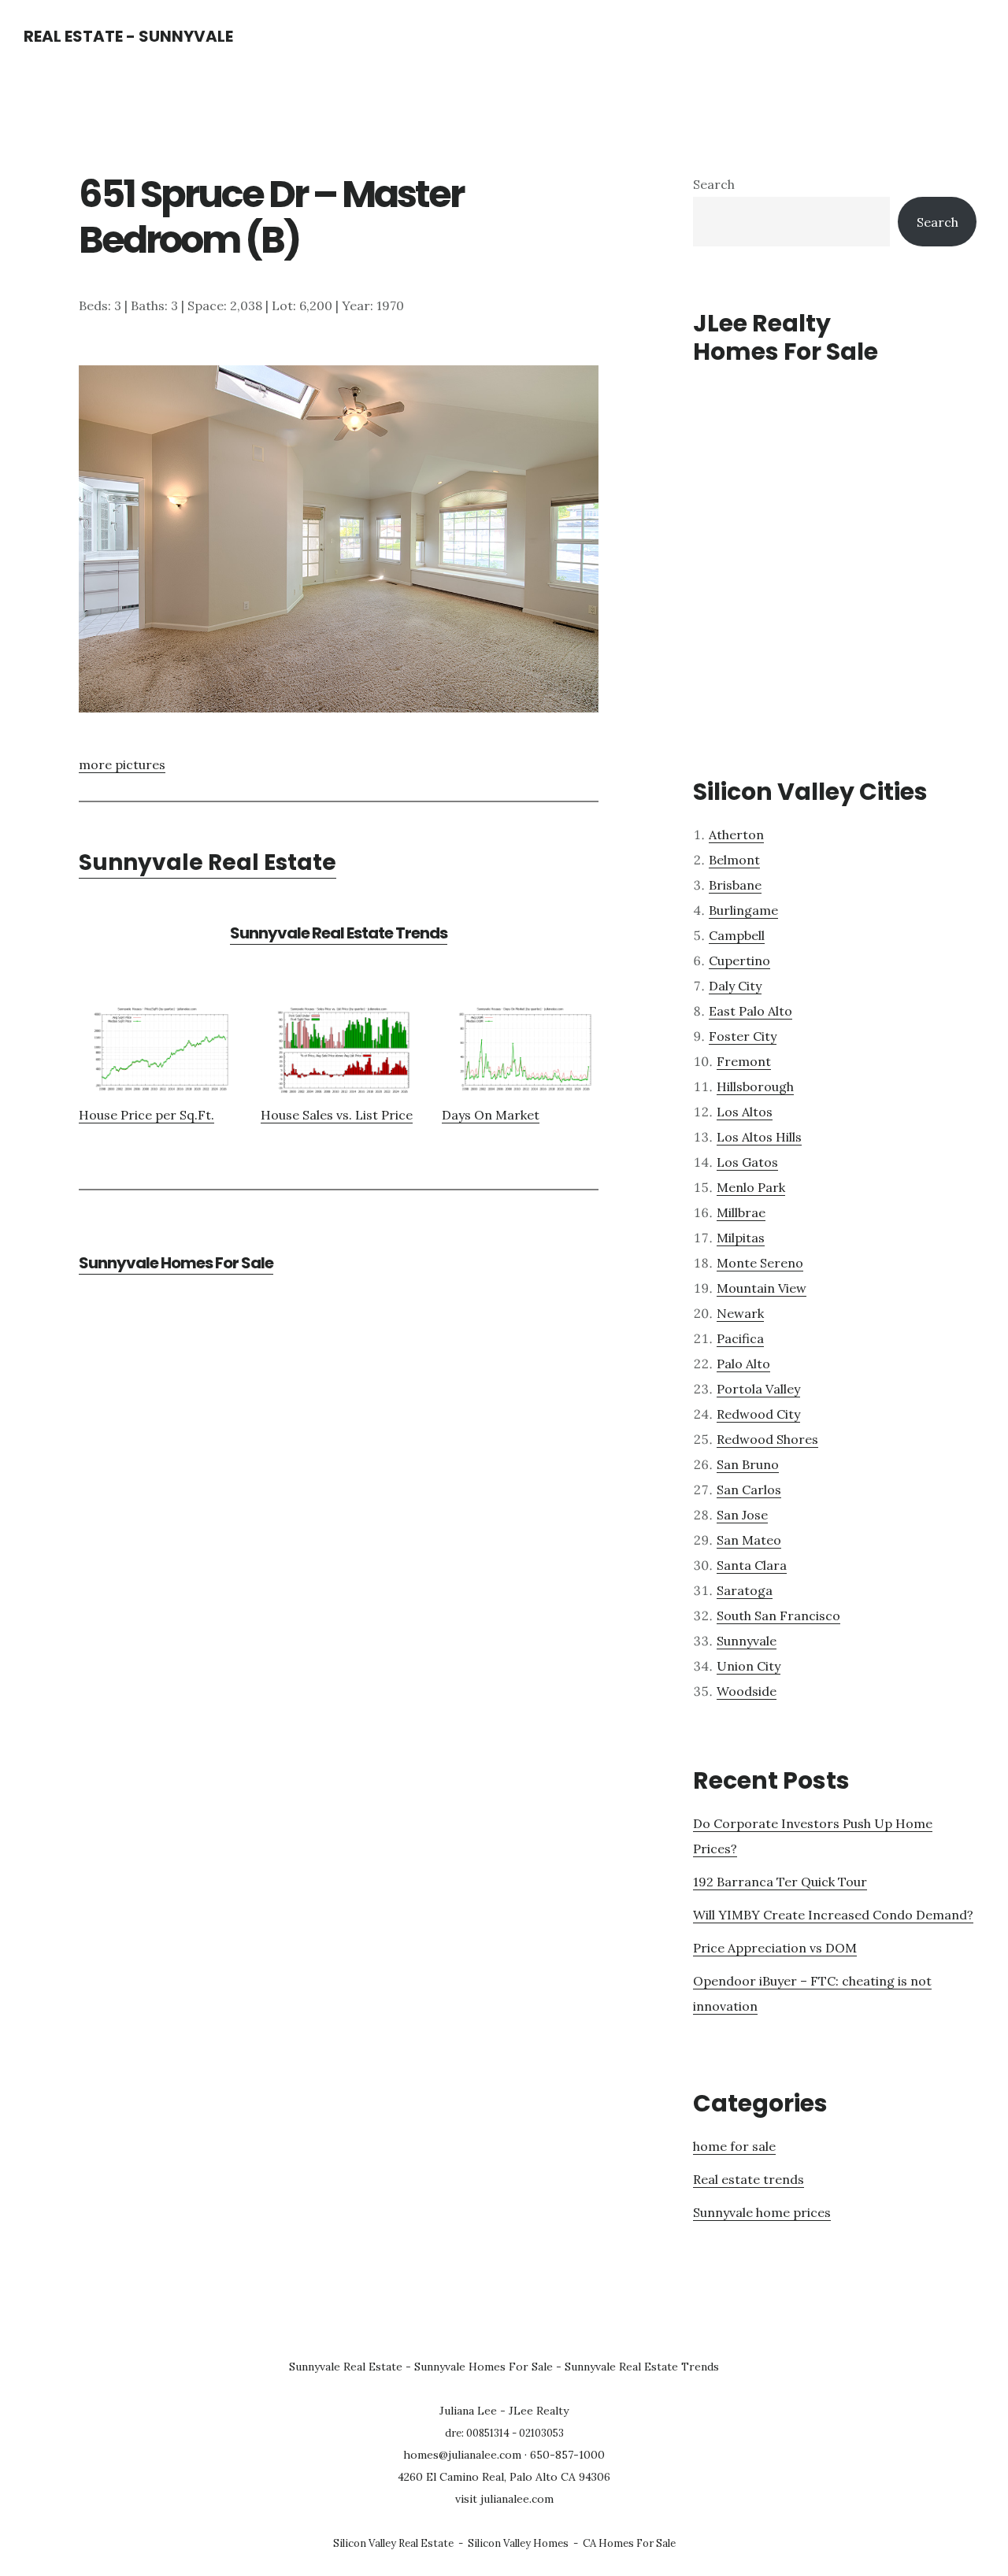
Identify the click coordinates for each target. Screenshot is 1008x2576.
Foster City (743, 1036)
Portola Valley (758, 1389)
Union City (749, 1666)
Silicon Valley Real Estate (393, 2543)
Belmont (734, 860)
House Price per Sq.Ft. (146, 1115)
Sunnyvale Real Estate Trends (339, 933)
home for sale (734, 2146)
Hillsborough (755, 1086)
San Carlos (749, 1490)
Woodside (747, 1691)
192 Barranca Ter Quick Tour (780, 1882)
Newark (740, 1313)
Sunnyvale (747, 1641)
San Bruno (748, 1464)
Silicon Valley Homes (518, 2543)
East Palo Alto (750, 1011)
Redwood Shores (767, 1439)
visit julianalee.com (504, 2499)
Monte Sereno (760, 1263)
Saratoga (745, 1590)
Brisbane (735, 885)
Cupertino (739, 960)
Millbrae (741, 1212)
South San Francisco (778, 1616)
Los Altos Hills (759, 1137)
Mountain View (762, 1288)
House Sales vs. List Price (337, 1115)
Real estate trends (749, 2179)
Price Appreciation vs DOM (775, 1948)
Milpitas (741, 1238)
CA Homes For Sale (629, 2543)
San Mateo (749, 1540)
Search (714, 184)
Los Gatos (747, 1162)
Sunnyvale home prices (762, 2212)
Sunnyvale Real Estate (208, 862)
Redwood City (758, 1414)
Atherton (736, 835)
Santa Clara (752, 1565)
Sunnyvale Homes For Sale (176, 1263)
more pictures (122, 764)
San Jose (742, 1515)
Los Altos (745, 1112)
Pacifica (740, 1338)
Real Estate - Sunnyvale (128, 36)
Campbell (737, 935)
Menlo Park (751, 1187)
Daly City (735, 986)
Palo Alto (743, 1364)
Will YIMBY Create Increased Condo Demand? (833, 1915)
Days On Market (491, 1115)
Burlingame (743, 910)
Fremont (744, 1061)
